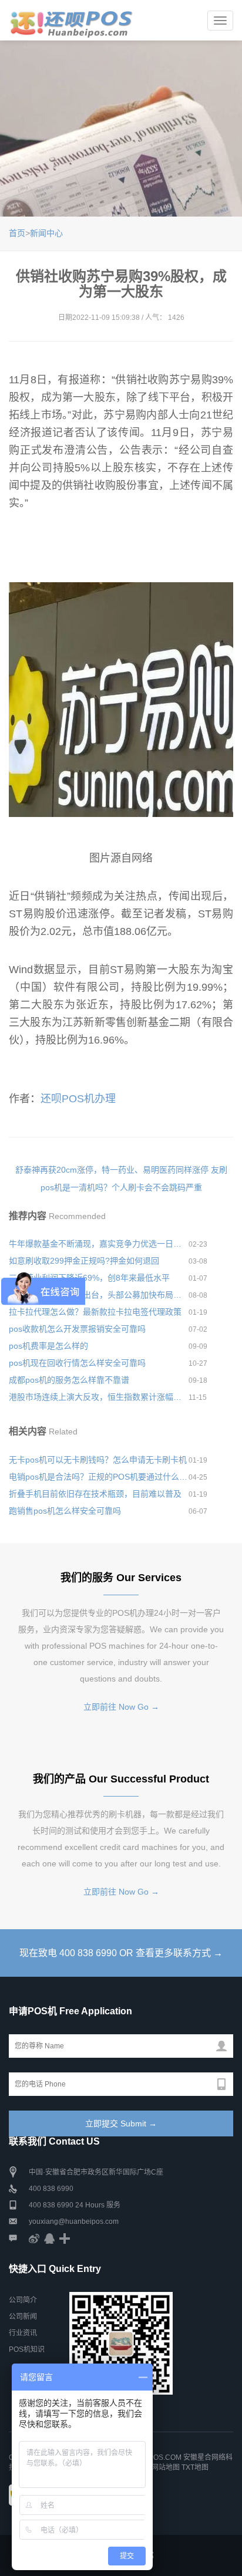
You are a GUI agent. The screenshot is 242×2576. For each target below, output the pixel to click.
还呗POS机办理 (78, 1099)
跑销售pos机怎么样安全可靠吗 (65, 1511)
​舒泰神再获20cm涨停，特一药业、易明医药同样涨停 (112, 1170)
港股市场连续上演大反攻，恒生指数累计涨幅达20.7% (99, 1397)
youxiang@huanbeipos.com (74, 2221)
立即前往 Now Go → (121, 1707)
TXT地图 (195, 2467)
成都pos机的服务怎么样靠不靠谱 (69, 1380)
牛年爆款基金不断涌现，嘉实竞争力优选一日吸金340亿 (99, 1244)
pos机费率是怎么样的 (48, 1346)
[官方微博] (34, 2238)
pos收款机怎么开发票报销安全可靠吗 (77, 1329)
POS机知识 (27, 2349)
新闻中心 (46, 233)
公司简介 (23, 2300)
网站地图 (166, 2467)
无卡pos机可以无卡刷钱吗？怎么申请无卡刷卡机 (98, 1460)
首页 (17, 233)
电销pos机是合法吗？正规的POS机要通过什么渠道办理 (99, 1477)
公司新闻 (23, 2317)
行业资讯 (23, 2333)
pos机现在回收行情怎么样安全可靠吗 (77, 1363)
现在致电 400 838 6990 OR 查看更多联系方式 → (121, 1953)
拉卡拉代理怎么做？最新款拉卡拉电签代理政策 (95, 1312)
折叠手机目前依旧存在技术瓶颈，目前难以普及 (95, 1494)
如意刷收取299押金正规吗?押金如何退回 (84, 1261)
